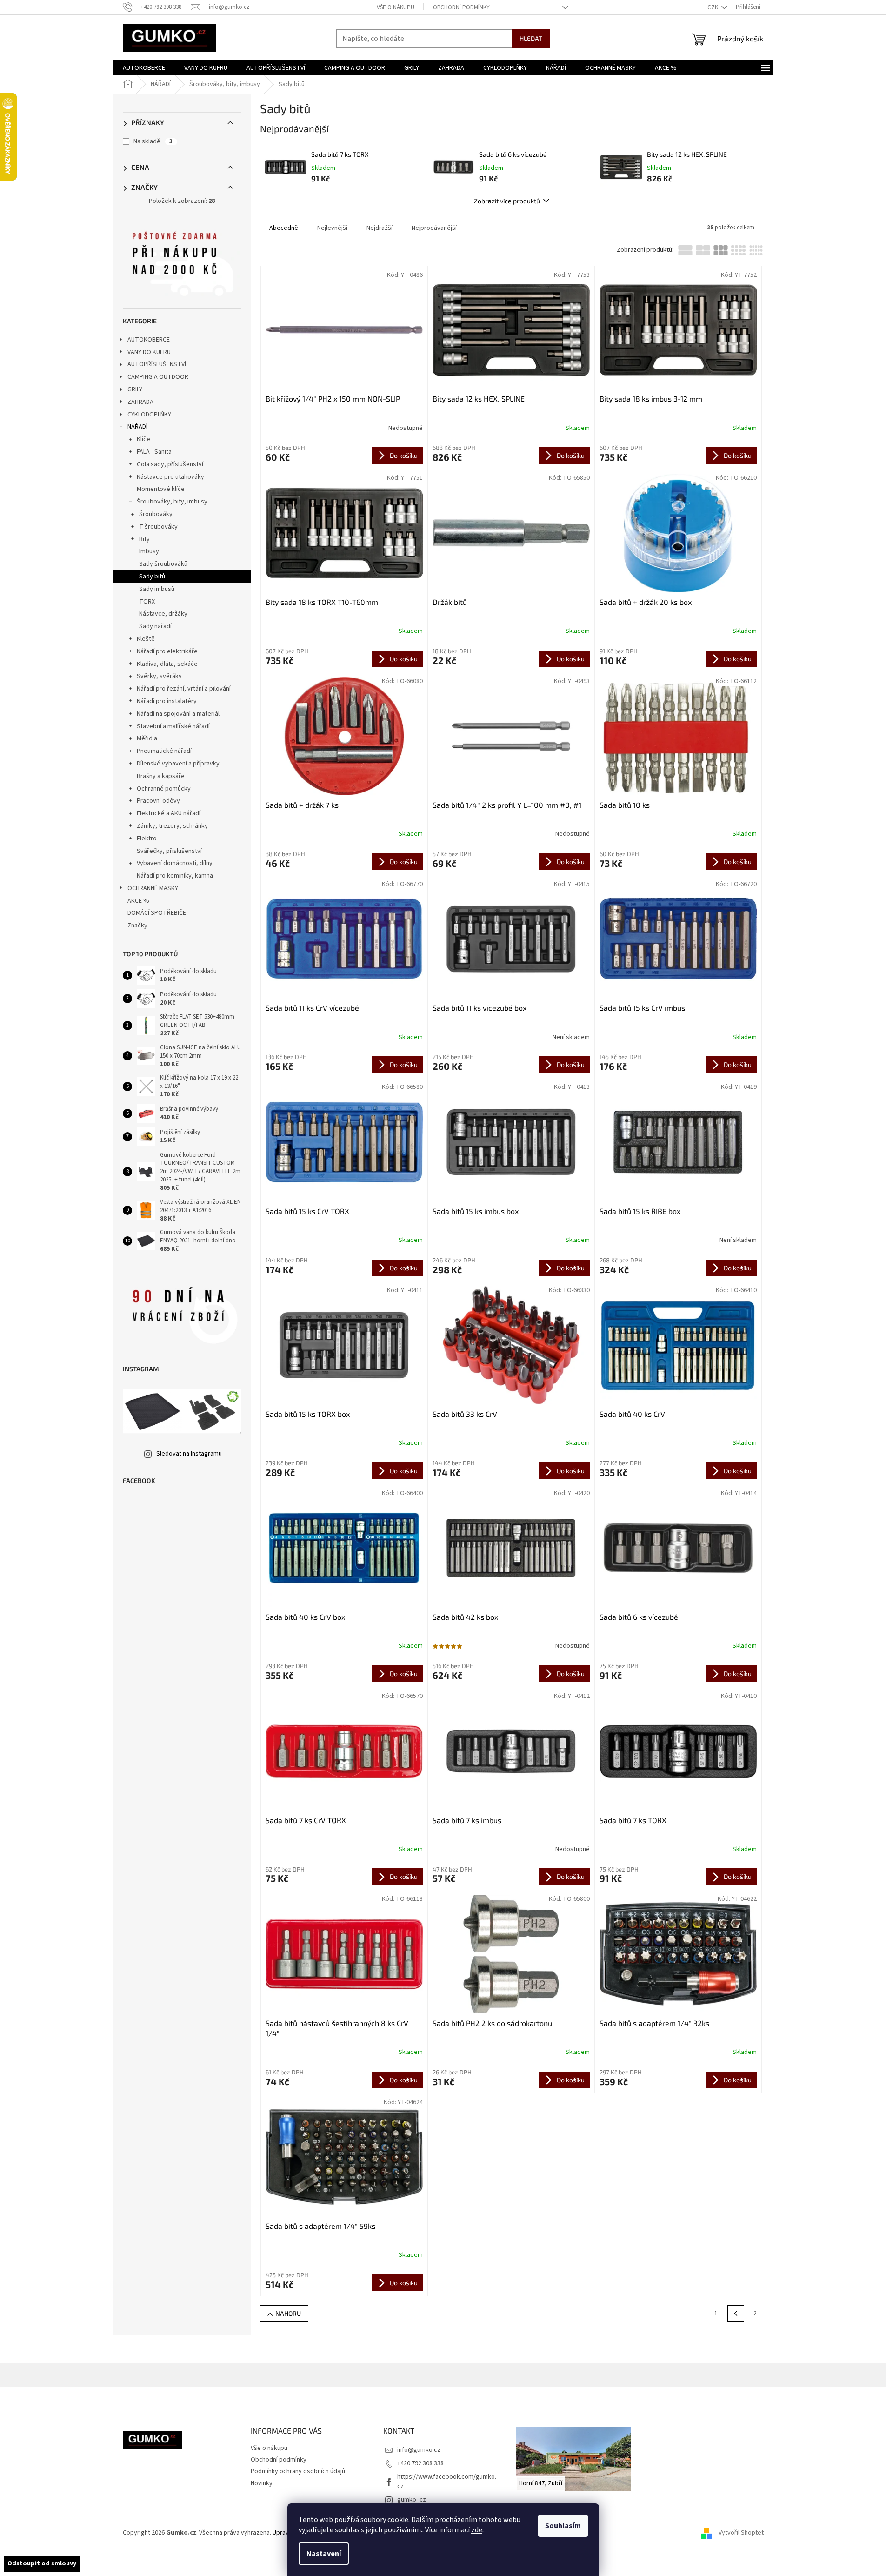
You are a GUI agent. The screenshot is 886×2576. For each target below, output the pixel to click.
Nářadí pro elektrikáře (167, 651)
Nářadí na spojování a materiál (178, 714)
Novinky (262, 2483)
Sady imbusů (157, 589)
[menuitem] (144, 68)
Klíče (143, 439)
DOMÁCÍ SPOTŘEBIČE (157, 913)
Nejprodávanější (434, 228)
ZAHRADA (140, 402)
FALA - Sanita (154, 452)
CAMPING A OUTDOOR (158, 377)
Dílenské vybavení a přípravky (178, 764)
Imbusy (149, 551)
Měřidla (147, 738)
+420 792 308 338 (420, 2463)
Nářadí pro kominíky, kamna (175, 876)
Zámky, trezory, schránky (172, 826)
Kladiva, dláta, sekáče (167, 664)
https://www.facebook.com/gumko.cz (447, 2481)
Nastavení (324, 2554)
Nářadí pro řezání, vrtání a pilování (184, 689)
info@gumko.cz (419, 2450)
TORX (147, 602)
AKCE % (138, 901)
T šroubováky (158, 527)
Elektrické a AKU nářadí (169, 813)
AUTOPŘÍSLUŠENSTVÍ (157, 364)
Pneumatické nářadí (164, 751)
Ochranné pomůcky (164, 789)
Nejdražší (380, 228)
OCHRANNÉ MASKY (153, 888)
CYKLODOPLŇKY (149, 415)
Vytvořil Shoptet (741, 2533)
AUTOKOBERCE (149, 340)
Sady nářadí (155, 626)
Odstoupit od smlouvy (42, 2563)
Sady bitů (152, 577)
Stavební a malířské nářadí (173, 726)
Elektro (147, 839)
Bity (144, 539)
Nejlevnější (332, 228)
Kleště (146, 639)
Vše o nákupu (396, 7)
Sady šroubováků (163, 564)
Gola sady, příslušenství (170, 464)
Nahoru (288, 2313)
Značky (137, 926)
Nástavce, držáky (163, 614)
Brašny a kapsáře (161, 776)
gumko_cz (412, 2500)
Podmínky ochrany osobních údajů (298, 2471)
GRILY (135, 389)
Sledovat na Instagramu (189, 1454)
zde (477, 2530)
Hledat (531, 38)
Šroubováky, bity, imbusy (172, 502)
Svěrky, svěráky (159, 676)
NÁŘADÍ (137, 427)
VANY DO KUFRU (149, 352)
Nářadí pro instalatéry (167, 701)
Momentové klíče (161, 489)
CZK (713, 7)
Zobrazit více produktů (507, 201)
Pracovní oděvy (158, 801)
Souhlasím (563, 2526)
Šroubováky (156, 514)
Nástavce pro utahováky (170, 477)
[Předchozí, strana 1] (736, 2314)
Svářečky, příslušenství (169, 851)
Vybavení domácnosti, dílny (175, 863)
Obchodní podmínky (461, 7)
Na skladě (153, 141)
